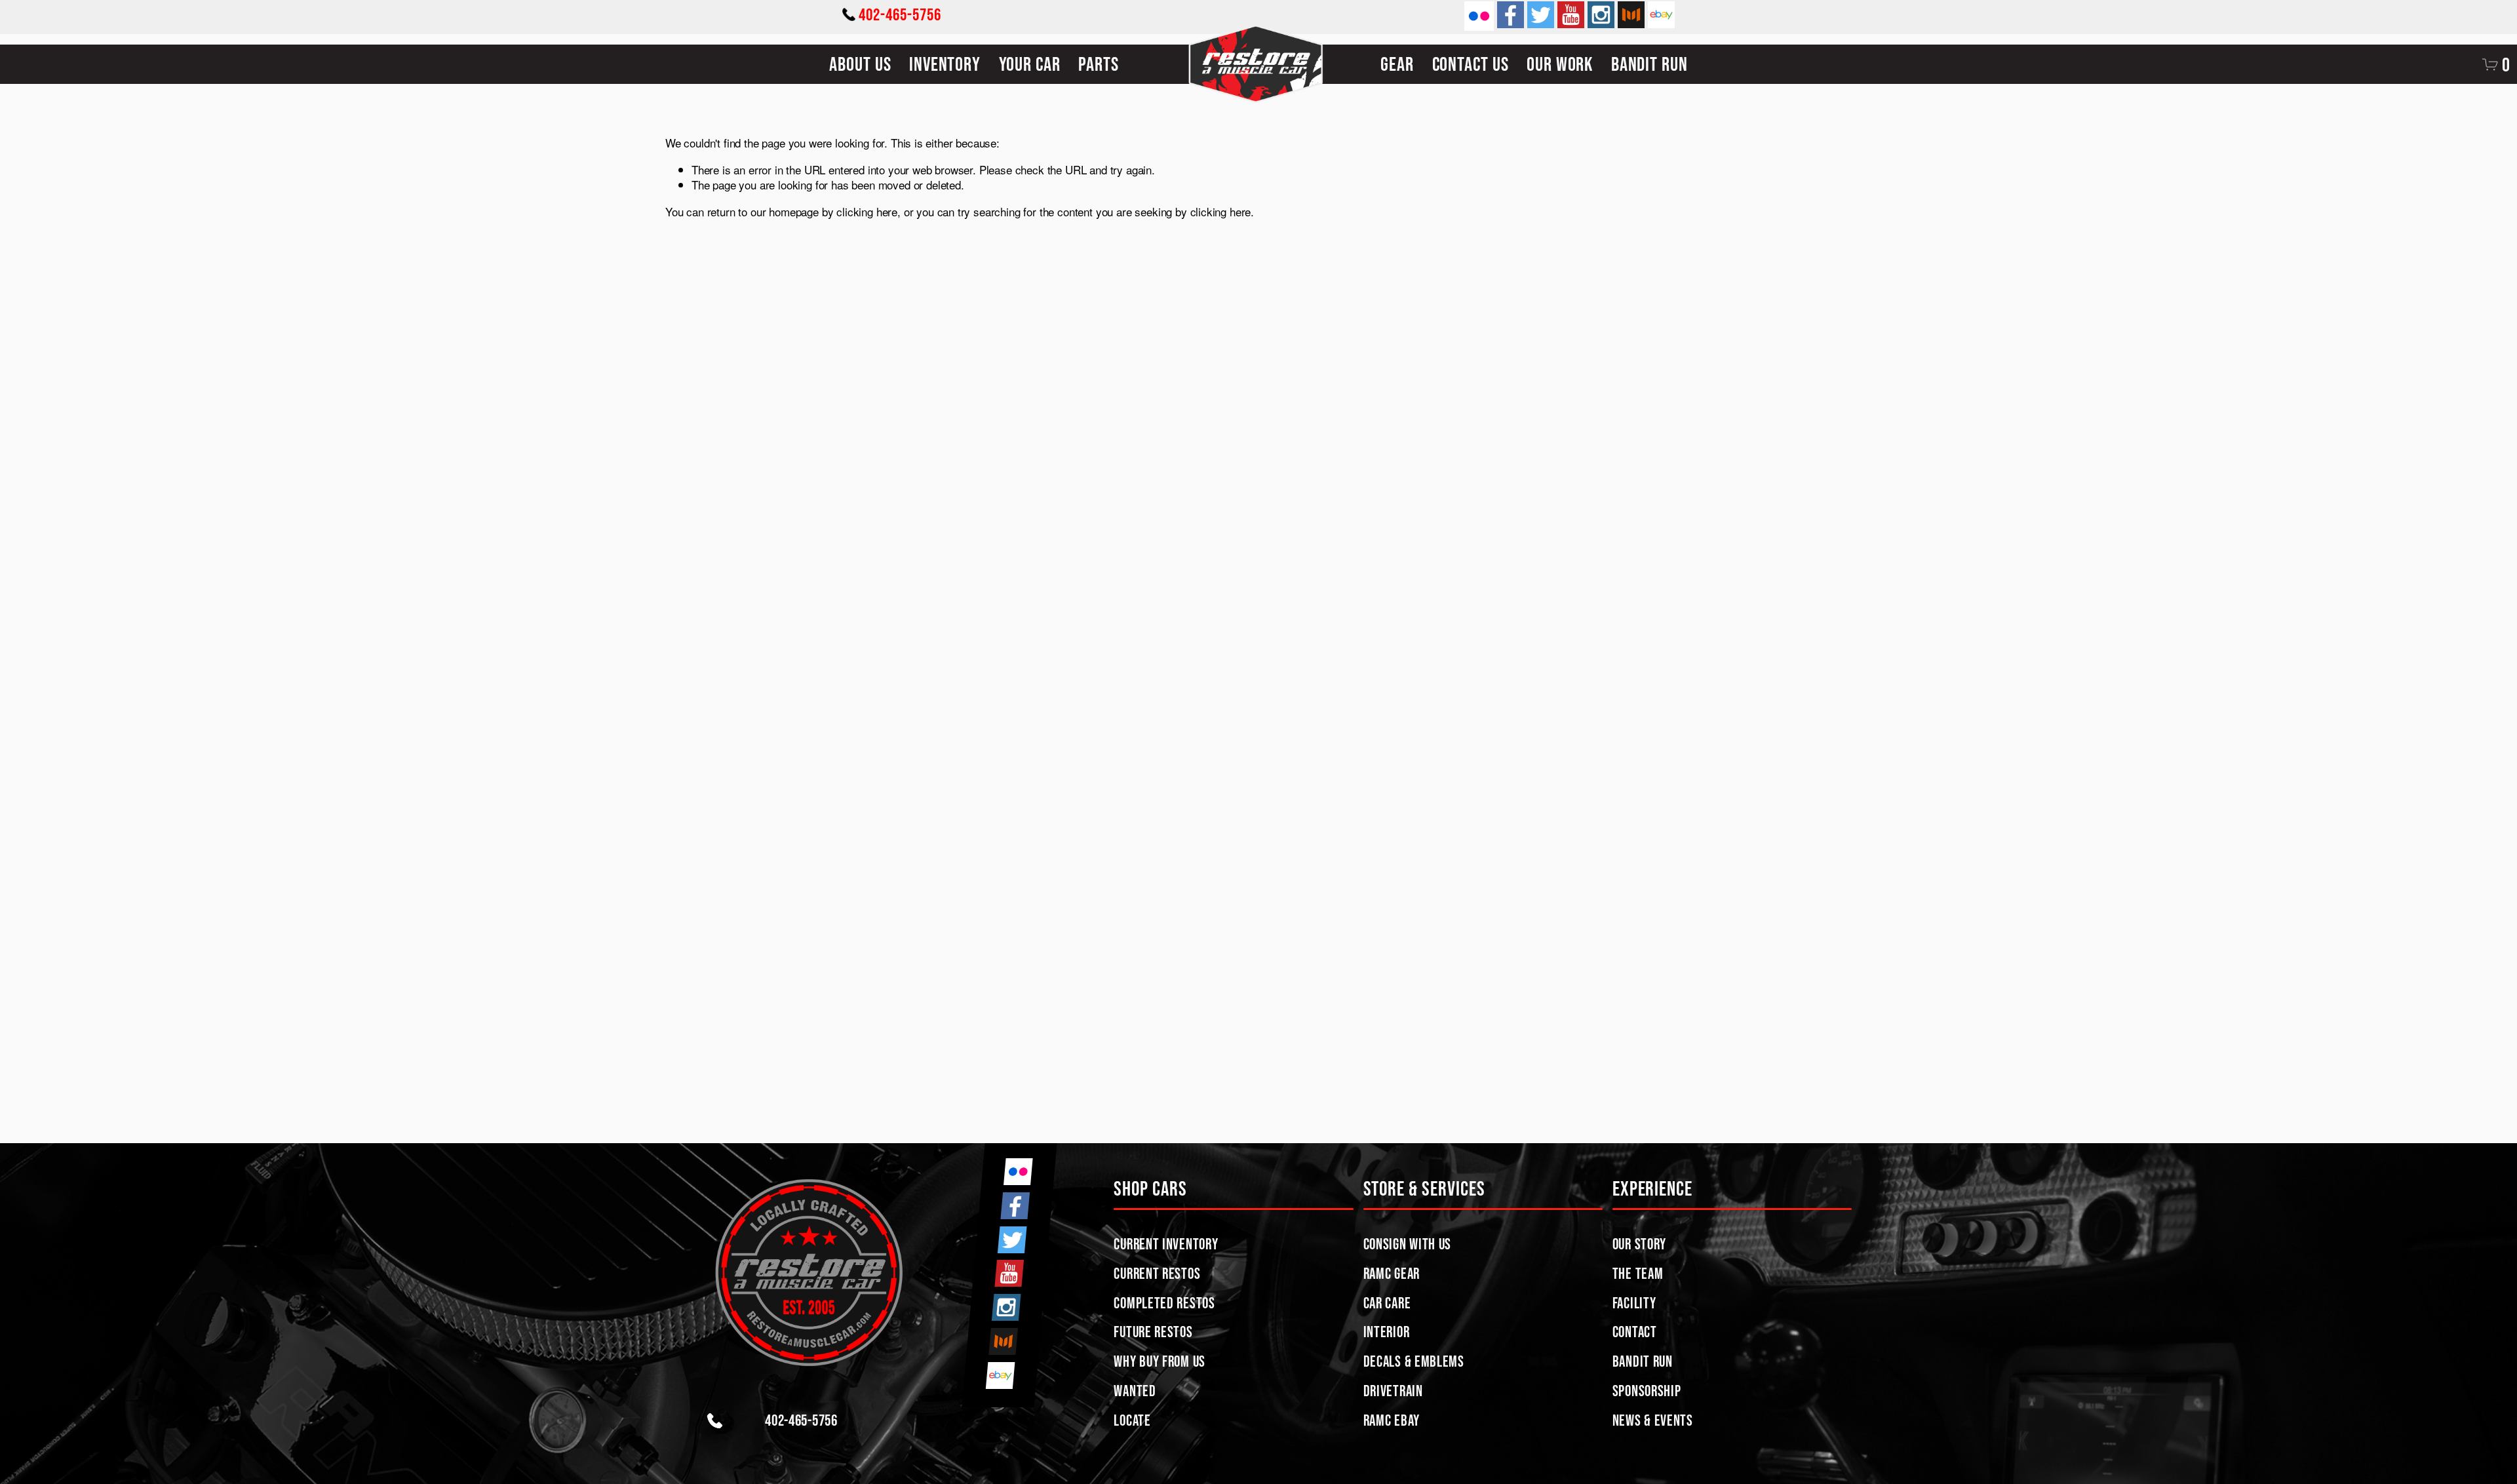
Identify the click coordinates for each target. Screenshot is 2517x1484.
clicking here (867, 211)
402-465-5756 (900, 14)
